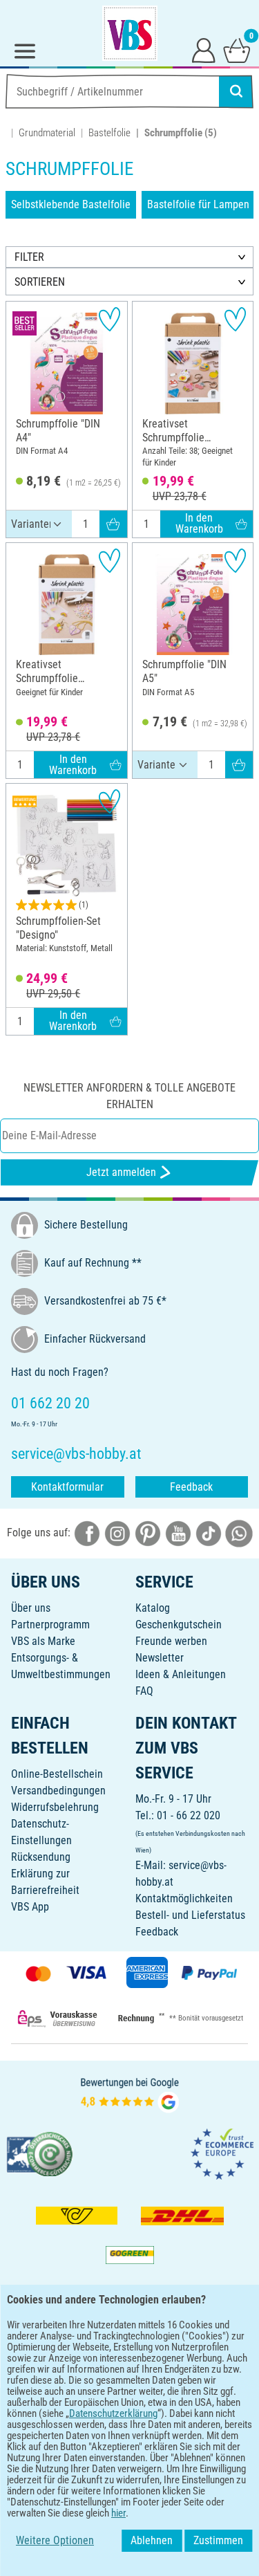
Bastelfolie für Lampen (198, 204)
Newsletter (160, 1658)
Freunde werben (171, 1641)
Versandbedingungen (58, 1791)
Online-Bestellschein (57, 1774)
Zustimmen (218, 2540)
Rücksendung (41, 1857)
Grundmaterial (47, 133)
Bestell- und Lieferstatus (190, 1915)
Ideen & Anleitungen (181, 1674)
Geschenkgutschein (179, 1625)
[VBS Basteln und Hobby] (130, 33)
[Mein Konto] (204, 50)
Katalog (153, 1608)
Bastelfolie (109, 133)
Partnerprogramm (50, 1625)
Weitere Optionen (55, 2540)
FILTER (29, 257)
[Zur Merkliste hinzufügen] (109, 319)
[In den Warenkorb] (113, 524)
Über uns (31, 1608)
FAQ (144, 1691)
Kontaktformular (67, 1487)
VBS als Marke (43, 1641)
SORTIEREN (40, 282)
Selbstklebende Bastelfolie (71, 204)
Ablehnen (152, 2540)
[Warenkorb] (237, 50)
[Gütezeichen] (40, 2154)
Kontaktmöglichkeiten (184, 1898)
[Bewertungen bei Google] (130, 2094)
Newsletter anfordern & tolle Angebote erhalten (129, 1096)
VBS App (30, 1907)
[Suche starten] (236, 91)
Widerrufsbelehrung (55, 1807)
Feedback (191, 1487)
